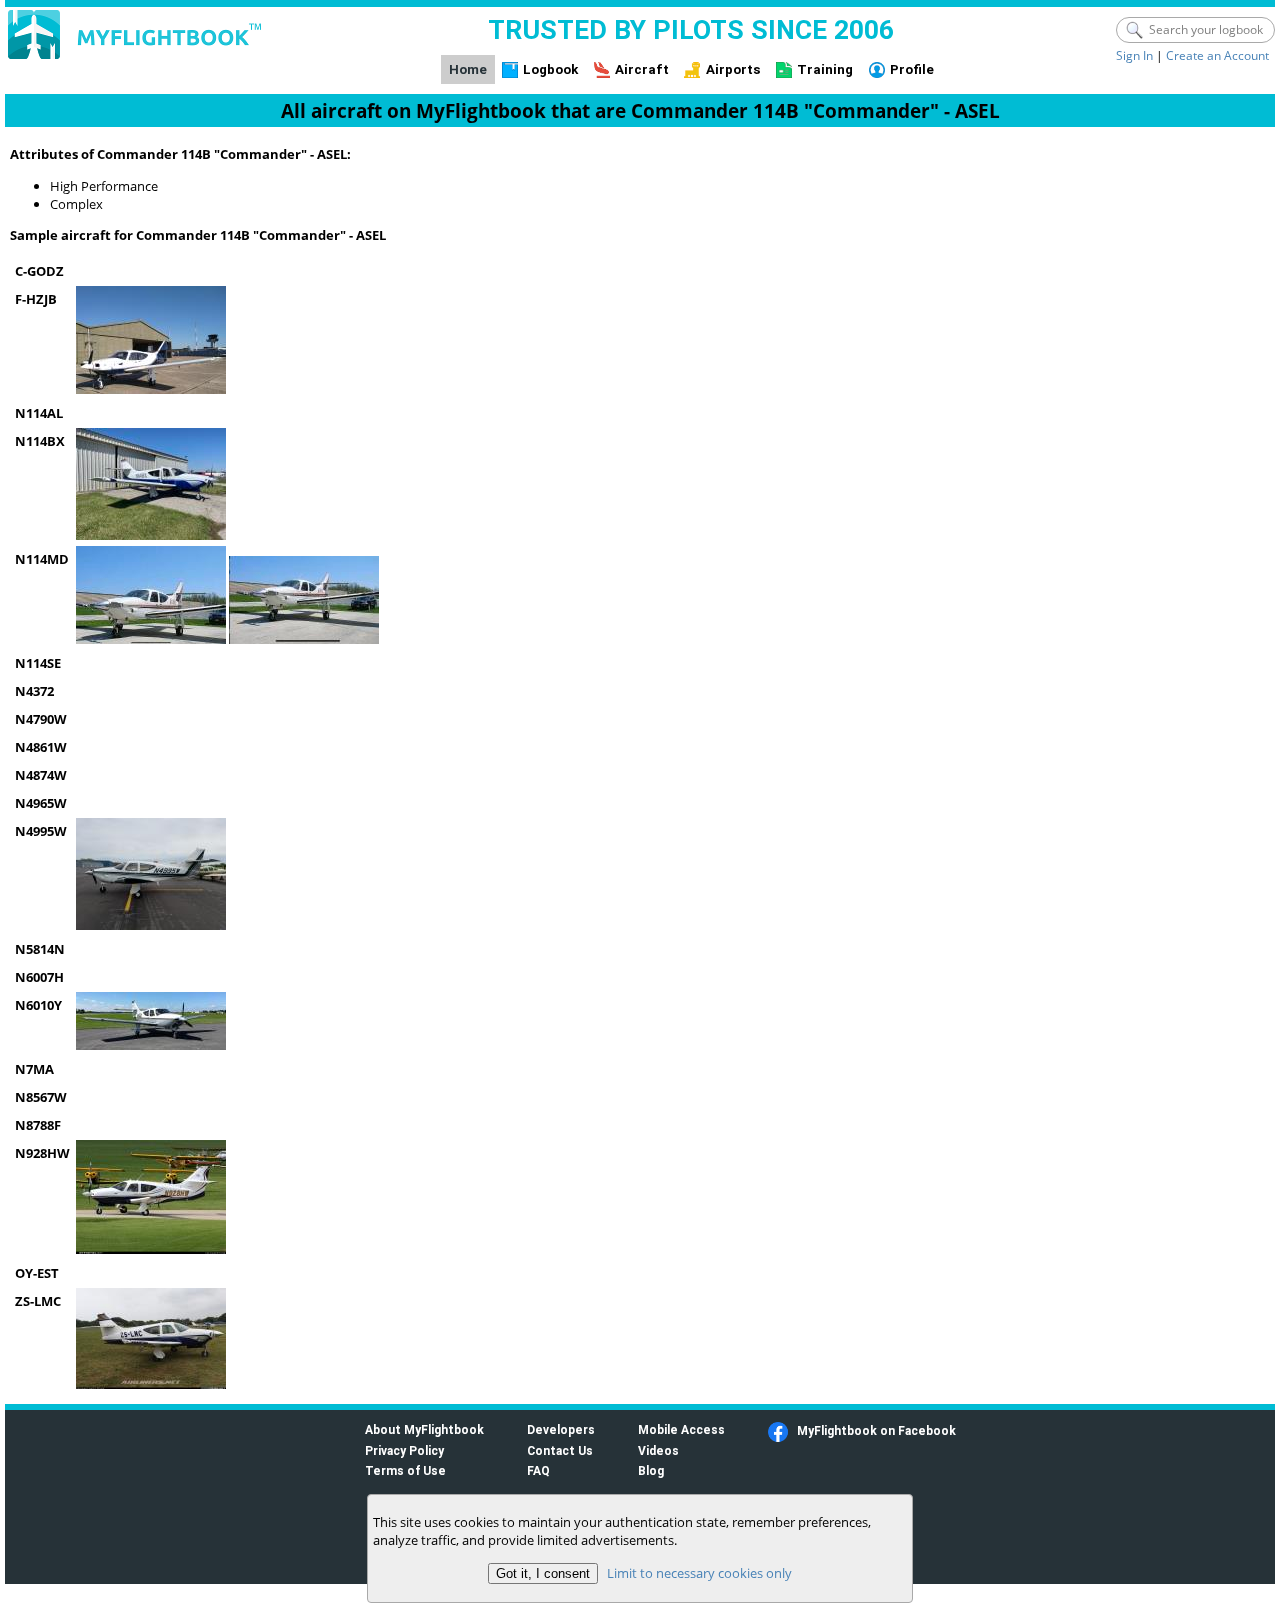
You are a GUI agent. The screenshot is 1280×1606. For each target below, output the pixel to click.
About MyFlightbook (424, 1429)
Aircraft (642, 69)
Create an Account (1217, 55)
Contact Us (560, 1450)
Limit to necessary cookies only (699, 1573)
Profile (912, 69)
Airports (733, 69)
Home (468, 69)
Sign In (1134, 55)
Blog (651, 1470)
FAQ (538, 1470)
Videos (658, 1450)
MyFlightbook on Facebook (876, 1430)
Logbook (550, 69)
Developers (561, 1429)
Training (825, 69)
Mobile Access (681, 1429)
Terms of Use (405, 1470)
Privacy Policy (404, 1450)
